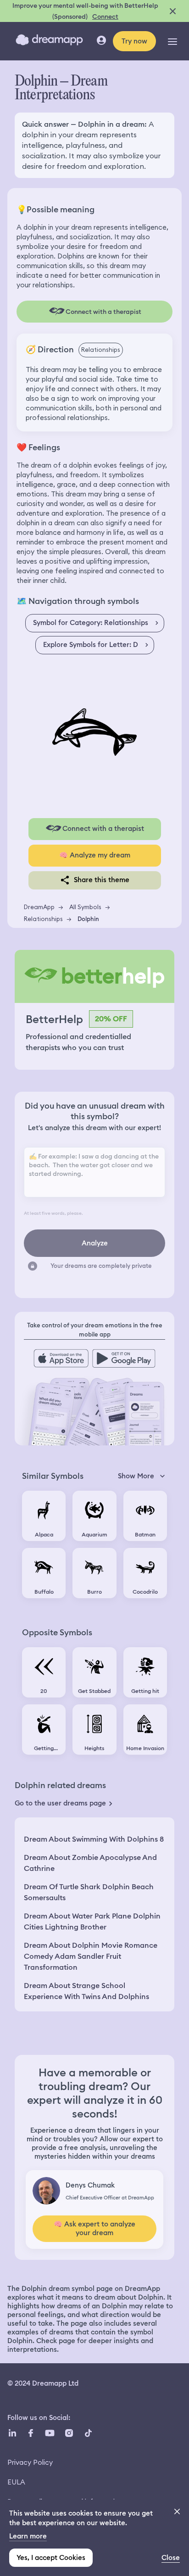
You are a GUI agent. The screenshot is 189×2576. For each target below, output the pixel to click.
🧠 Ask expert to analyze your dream (94, 2228)
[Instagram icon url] (69, 2433)
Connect (105, 16)
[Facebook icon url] (30, 2433)
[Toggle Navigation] (172, 41)
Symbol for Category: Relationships (91, 623)
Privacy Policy (30, 2462)
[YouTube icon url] (50, 2433)
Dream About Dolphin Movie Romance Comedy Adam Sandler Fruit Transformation (91, 1956)
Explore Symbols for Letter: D (91, 645)
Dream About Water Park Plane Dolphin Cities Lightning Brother (92, 1921)
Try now (134, 41)
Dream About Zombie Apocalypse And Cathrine (90, 1863)
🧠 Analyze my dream (95, 855)
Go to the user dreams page (60, 1803)
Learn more (28, 2536)
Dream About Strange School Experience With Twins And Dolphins (86, 1991)
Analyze (95, 1243)
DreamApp (39, 907)
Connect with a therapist (103, 829)
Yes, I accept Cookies (51, 2558)
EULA (16, 2482)
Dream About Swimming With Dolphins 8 (94, 1839)
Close (171, 2558)
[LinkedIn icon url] (13, 2433)
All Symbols (85, 907)
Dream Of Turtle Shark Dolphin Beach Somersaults (89, 1892)
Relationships (43, 919)
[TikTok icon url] (88, 2433)
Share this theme (102, 880)
